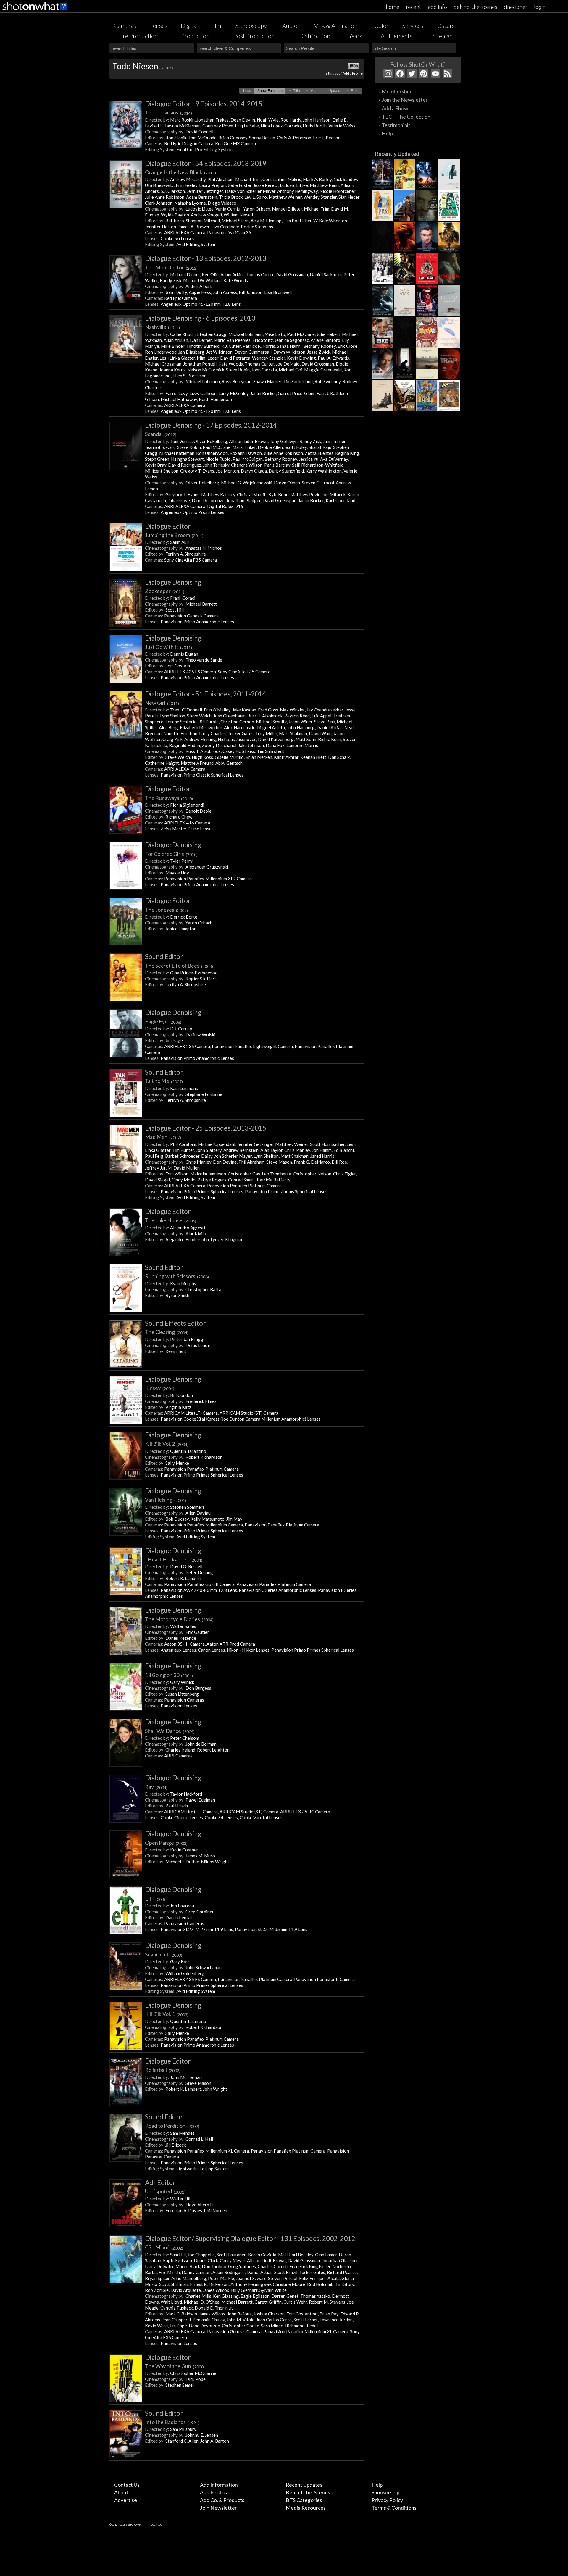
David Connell (199, 132)
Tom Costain (178, 666)
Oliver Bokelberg (210, 441)
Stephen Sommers (187, 1507)
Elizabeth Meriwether (201, 727)
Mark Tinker (244, 447)
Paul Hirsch (177, 1806)
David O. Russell (186, 1566)
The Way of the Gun (175, 2366)
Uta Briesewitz (159, 185)
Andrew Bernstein (241, 1150)
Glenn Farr (314, 393)
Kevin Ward (156, 2326)
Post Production (254, 36)
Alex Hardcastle (240, 727)
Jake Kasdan (244, 710)
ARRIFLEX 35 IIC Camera (305, 1812)
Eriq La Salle (247, 126)
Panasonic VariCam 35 (229, 232)
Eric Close (347, 346)
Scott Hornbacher (327, 1144)
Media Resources (306, 2508)
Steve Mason (279, 1162)
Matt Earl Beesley (296, 2255)
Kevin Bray (156, 465)
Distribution (315, 36)
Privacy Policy (387, 2500)
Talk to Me (164, 1081)
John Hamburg (301, 727)
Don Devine (225, 1162)
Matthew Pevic (305, 494)
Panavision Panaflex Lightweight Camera (252, 1046)
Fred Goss (268, 710)
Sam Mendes (182, 2133)
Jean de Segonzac (292, 340)
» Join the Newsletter (403, 100)
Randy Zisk (171, 280)
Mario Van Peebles (232, 340)
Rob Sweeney (327, 381)
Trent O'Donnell (186, 710)
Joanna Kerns (172, 370)
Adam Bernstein (202, 197)
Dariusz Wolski (200, 1034)
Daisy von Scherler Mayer (250, 191)
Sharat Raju (320, 447)
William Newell (238, 215)
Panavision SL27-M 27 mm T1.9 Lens (197, 1929)
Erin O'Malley (217, 710)
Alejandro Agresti (188, 1228)
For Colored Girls (171, 854)
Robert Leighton (213, 1750)
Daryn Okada (254, 471)
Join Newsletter (218, 2508)
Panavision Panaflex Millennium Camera (204, 1525)
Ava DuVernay (334, 459)
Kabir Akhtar (286, 757)
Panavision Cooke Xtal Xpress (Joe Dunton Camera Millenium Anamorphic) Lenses (241, 1419)
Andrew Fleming (200, 739)
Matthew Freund (197, 763)
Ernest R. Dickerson (209, 2284)
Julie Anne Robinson (165, 197)
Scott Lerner (306, 2320)
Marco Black (188, 2266)
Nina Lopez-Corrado (281, 126)
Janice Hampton (181, 929)
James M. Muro (200, 1856)
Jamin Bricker (263, 393)
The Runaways (169, 798)
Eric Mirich (169, 2272)
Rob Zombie (157, 2290)
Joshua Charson (269, 2314)
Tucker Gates (241, 733)
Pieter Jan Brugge (188, 1339)
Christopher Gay (244, 1174)
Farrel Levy (176, 393)
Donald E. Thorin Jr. (214, 2308)
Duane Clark (206, 2260)
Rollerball (163, 2070)
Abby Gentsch (229, 763)
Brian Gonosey (233, 138)
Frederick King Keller (310, 2266)
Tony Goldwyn (284, 441)
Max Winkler (292, 710)
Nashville (162, 327)
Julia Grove (179, 500)
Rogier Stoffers (201, 979)
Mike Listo (275, 334)
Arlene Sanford (325, 340)
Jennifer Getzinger (205, 191)
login (540, 7)
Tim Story (345, 2284)
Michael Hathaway (179, 399)
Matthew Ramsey (218, 494)
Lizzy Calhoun (203, 393)
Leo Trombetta (276, 1174)
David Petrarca (235, 358)
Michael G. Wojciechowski (247, 483)
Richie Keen (330, 739)
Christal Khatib (252, 494)
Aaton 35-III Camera (184, 1644)
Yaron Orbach (257, 209)
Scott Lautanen (231, 2255)
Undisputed (165, 2191)
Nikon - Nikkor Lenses (248, 1650)
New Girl (162, 703)
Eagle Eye (163, 1021)
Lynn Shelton (173, 716)
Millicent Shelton (162, 471)
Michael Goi (291, 370)
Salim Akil (179, 542)
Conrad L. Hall (199, 2139)
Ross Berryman (237, 381)
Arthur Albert (199, 286)
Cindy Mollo (184, 1180)
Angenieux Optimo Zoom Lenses (192, 512)
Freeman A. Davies (184, 2210)
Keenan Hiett (313, 757)
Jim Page (174, 1040)
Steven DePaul (283, 2278)
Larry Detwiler (159, 2266)
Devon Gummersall (253, 352)
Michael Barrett (201, 604)
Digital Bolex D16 (225, 506)
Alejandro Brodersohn (187, 1239)
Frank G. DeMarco (312, 1162)
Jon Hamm (322, 1150)
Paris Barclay (277, 465)
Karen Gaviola (262, 2255)
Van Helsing (166, 1500)
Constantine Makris (282, 179)
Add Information (219, 2485)
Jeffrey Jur (155, 1168)
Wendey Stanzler (320, 197)
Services (413, 25)
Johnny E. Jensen (202, 2435)
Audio (290, 25)
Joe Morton (227, 471)
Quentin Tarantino (188, 1451)
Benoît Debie (199, 811)
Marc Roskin (182, 120)
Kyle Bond (278, 494)
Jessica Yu (309, 459)
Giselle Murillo (229, 757)
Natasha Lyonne (190, 203)
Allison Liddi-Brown (248, 441)
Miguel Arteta (271, 727)
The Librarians (168, 112)
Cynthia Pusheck (177, 2308)
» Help (386, 133)
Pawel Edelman (200, 1800)
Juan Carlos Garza (274, 2320)
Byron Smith (177, 1295)
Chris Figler (344, 1174)
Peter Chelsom (185, 1738)
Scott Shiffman (174, 2284)
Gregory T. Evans (197, 471)
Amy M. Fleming (266, 221)
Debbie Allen (270, 447)
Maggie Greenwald (323, 370)
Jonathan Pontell (200, 364)
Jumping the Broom (174, 535)
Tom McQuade (202, 138)
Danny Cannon (196, 2272)
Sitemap (443, 36)
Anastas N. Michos (204, 548)
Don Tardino (214, 2266)
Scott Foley (296, 447)
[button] (247, 91)
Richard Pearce (342, 2272)
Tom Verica (181, 441)
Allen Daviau (198, 1513)
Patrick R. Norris (259, 346)
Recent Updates (304, 2485)
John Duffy (176, 292)
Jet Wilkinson (219, 352)
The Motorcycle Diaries (179, 1619)
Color (381, 25)
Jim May (234, 1519)
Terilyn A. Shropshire (186, 554)
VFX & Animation (336, 25)
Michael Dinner (185, 274)
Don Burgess (198, 1688)
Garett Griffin (268, 2302)
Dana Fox (275, 745)
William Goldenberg (185, 1973)
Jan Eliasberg (191, 352)
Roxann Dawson (246, 453)
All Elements (397, 36)
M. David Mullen (184, 1168)
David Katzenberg (276, 739)
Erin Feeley (187, 185)
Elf (155, 1899)
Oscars (446, 25)
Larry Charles (212, 733)
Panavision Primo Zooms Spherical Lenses (286, 1191)
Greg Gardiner (200, 1912)
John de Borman (201, 1744)
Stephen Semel (180, 2385)
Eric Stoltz (263, 340)
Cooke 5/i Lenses (177, 238)
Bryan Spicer (157, 2278)
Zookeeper (165, 591)
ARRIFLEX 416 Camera (187, 823)
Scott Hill (175, 610)
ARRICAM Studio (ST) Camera (249, 1413)
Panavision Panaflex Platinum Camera (244, 1186)
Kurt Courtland (341, 500)
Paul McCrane (301, 334)
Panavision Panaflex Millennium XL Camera (207, 2151)
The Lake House (171, 1220)
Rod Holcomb (320, 2284)
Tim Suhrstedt (271, 751)
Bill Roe (339, 1162)
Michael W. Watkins (202, 280)
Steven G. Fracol (318, 483)
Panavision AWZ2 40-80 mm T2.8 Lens (199, 1590)
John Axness (225, 292)
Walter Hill (181, 2199)
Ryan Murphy (183, 1283)
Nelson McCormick (206, 370)
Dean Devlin (243, 120)
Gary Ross (180, 1961)
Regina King (347, 453)
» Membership (395, 91)
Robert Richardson (204, 1457)
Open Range (166, 1843)
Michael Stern (235, 221)
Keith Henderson (215, 399)
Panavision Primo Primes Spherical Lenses (202, 1191)
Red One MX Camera (235, 143)
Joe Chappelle (201, 2255)
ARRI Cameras (178, 1756)
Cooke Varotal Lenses (261, 1817)
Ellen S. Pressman (189, 376)
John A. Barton (215, 2441)
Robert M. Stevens (327, 2302)
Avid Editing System (196, 244)
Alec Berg (168, 727)
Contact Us (127, 2485)
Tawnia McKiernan (182, 126)
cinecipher (516, 7)
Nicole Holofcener (337, 191)
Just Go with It (168, 647)
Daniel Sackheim (326, 274)
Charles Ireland (180, 1750)
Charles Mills (198, 2296)
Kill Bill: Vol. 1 (167, 2014)
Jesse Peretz (266, 185)
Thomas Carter (259, 274)
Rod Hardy (291, 120)
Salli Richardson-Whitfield (318, 465)
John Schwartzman (204, 1967)
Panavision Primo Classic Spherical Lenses (202, 775)
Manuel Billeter (287, 209)
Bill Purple (208, 722)
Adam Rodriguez (229, 2272)
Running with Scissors (177, 1276)
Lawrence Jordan (336, 2320)
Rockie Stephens (257, 227)
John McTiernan (186, 2077)
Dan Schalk (339, 757)
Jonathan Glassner (340, 2260)
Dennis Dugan (184, 654)
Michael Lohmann (246, 334)
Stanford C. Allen (182, 2441)
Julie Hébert (328, 334)
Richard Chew (179, 817)
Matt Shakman (293, 733)
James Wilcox (216, 2290)
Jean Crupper (175, 2320)
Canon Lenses (212, 1650)
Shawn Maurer (267, 381)
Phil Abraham (220, 179)
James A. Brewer (194, 227)
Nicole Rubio (218, 459)
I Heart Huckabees (174, 1559)
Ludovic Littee (294, 185)
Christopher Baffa (203, 1289)
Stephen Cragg (212, 334)
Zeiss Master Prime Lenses (187, 829)
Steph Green (157, 459)
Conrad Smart (242, 1180)
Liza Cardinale (225, 227)
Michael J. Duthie (182, 1862)
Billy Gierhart (244, 2290)
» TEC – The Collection (404, 117)
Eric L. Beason (327, 138)
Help (377, 2485)
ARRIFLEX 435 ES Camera (190, 672)
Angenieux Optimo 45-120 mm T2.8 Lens (201, 304)
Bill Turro (175, 221)
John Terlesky (216, 465)
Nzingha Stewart (187, 459)
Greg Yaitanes (242, 2266)
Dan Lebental (179, 1917)
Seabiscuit (164, 1954)
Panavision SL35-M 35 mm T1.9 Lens (271, 1929)
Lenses (159, 25)
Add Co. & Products (222, 2500)
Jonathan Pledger (243, 500)
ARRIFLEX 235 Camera (187, 1046)
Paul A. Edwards (333, 358)
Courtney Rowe (218, 126)
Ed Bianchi (344, 1150)
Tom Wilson (177, 1174)
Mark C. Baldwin (181, 2314)
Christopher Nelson (312, 1174)
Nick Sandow (346, 179)
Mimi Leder (208, 358)
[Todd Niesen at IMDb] (354, 66)
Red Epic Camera (181, 298)
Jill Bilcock (176, 2145)
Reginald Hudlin (184, 745)
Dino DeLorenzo (208, 500)
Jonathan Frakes (213, 120)
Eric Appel (321, 716)
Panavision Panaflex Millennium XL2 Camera (208, 879)
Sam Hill (178, 2255)
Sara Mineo (272, 2326)
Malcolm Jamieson (208, 1174)
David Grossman (292, 274)
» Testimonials (394, 125)
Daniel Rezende (181, 1638)
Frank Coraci (183, 598)
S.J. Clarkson (173, 191)
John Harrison (317, 120)
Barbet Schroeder (182, 1156)
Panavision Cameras (184, 1700)
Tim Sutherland (298, 381)
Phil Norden (216, 2210)
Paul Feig (154, 1156)
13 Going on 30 (169, 1675)
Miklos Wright (215, 1862)
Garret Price (290, 393)
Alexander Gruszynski (207, 867)
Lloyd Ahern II (199, 2205)
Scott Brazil (286, 2272)
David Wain (320, 733)
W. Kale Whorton (330, 221)
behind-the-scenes (475, 7)
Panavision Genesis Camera (191, 616)
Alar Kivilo (196, 1233)
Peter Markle (221, 2278)
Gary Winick (182, 1682)
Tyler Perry (181, 861)
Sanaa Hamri (289, 346)
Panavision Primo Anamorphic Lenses (197, 622)
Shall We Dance (170, 1731)
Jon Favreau (182, 1906)
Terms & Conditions (394, 2508)
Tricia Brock (231, 197)
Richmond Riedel (301, 2326)
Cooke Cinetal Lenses (182, 1817)
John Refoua (239, 2314)
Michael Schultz (271, 722)
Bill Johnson (251, 292)
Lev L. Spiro (256, 197)
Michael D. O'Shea (202, 2302)
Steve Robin (238, 370)
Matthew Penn (324, 185)
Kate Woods (236, 280)
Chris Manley (297, 1150)
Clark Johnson (159, 203)
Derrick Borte (184, 917)
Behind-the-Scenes (308, 2492)
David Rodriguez (185, 465)
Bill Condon (181, 1395)
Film (216, 25)
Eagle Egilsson (177, 2260)
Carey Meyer (233, 2260)
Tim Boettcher (297, 221)
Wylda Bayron (175, 215)
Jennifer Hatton (160, 227)
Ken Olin (210, 274)
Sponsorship (385, 2492)
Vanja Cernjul (228, 209)
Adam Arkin (231, 274)
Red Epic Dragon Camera (189, 143)
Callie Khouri (183, 334)
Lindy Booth (315, 126)
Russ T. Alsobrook (265, 716)
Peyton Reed (297, 716)
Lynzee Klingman (227, 1239)
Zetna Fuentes (319, 453)
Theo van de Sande (204, 660)
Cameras (125, 25)
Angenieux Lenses (178, 1650)
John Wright (215, 2089)
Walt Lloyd (171, 2302)
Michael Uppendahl (217, 1144)
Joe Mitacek (334, 494)
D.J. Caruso (181, 1029)
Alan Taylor (271, 1150)
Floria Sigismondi (187, 805)
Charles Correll (273, 2266)
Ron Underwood (161, 352)
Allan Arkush (176, 340)
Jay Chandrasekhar (325, 710)
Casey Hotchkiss (239, 751)
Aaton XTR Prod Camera (231, 1644)
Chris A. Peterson (294, 138)
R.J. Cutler (231, 346)
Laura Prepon (212, 185)
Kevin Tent (176, 1351)
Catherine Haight (162, 763)
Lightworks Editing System (202, 2169)
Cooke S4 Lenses (221, 1817)
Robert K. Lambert (183, 1578)
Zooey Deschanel (219, 745)
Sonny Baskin (262, 138)
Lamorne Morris (302, 745)
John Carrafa (264, 370)
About (121, 2492)
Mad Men (163, 1137)
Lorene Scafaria (181, 722)
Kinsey (160, 1388)
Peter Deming (199, 1572)
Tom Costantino (302, 2314)
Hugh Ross (202, 757)
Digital (189, 25)
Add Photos (213, 2492)
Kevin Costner (184, 1850)
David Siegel (157, 1180)
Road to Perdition (172, 2126)
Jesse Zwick (319, 352)
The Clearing (167, 1332)
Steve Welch (199, 716)
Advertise (126, 2500)
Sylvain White (273, 2290)
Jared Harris (322, 1156)
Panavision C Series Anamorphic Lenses (277, 1590)
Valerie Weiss (342, 126)
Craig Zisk (172, 739)
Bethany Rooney (319, 346)
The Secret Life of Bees (179, 966)
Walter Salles (183, 1626)
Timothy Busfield (203, 346)
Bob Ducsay (177, 1519)
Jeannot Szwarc (160, 447)
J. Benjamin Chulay (207, 2320)
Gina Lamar (326, 2255)
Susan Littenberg (182, 1694)
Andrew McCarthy (188, 179)
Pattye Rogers (212, 1180)
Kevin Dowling (301, 358)
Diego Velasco (222, 203)
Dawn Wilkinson (289, 352)
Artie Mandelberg (189, 2278)
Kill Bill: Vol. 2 (167, 1444)
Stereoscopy (251, 25)
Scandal (161, 434)
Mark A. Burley (317, 179)
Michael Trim (248, 179)
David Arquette (186, 2290)
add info (437, 7)
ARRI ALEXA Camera (185, 232)
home (393, 7)
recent (414, 7)
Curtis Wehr (295, 2302)
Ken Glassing (226, 2296)
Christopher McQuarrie (193, 2373)
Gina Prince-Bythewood (194, 973)
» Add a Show (393, 108)
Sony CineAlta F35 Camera (191, 560)
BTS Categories (304, 2500)
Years (355, 36)
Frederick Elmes (201, 1401)
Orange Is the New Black (180, 172)
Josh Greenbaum (229, 716)
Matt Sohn (306, 739)
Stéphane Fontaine (204, 1094)
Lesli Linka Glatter (177, 358)
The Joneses (166, 910)
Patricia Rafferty (274, 1180)
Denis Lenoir (198, 1345)
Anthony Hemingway (297, 191)
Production (195, 36)
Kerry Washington (324, 471)
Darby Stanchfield (286, 471)
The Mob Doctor (171, 267)
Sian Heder (349, 197)
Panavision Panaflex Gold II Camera (199, 1584)
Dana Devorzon (204, 2326)
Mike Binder (173, 346)
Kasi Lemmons (184, 1088)
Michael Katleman (177, 453)
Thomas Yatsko (315, 2296)
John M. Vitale (241, 2320)
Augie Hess (200, 292)
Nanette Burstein (180, 733)
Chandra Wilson (247, 465)
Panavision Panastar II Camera (324, 1979)
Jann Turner (334, 441)
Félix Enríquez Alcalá (319, 2278)
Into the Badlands (172, 2422)
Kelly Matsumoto (208, 1519)
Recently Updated (397, 154)
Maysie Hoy (177, 873)
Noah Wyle (268, 120)
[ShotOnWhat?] (35, 11)
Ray (156, 1787)
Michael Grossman (163, 364)
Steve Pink (325, 722)
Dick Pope (196, 2379)
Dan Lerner (201, 340)
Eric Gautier (197, 1632)
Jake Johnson (251, 745)
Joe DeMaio (288, 364)
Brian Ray (329, 2314)
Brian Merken (259, 757)
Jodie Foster (239, 185)
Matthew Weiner (285, 197)
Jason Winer (300, 722)
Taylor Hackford (186, 1794)
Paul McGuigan (248, 459)
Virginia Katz (178, 1407)
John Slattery (209, 1150)
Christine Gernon (237, 722)
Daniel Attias (330, 727)
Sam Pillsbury (183, 2429)
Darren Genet (285, 2296)
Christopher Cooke (241, 2326)
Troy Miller (266, 733)
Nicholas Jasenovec (237, 739)
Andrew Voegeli (206, 215)
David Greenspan (279, 500)
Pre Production (138, 36)
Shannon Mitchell (203, 221)
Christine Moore (289, 2284)
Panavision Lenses (179, 1706)
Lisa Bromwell (278, 292)
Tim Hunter (183, 1150)
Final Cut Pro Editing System (204, 149)
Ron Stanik (176, 138)
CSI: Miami (164, 2247)
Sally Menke (177, 1463)
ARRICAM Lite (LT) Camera (191, 1413)
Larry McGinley (233, 393)
